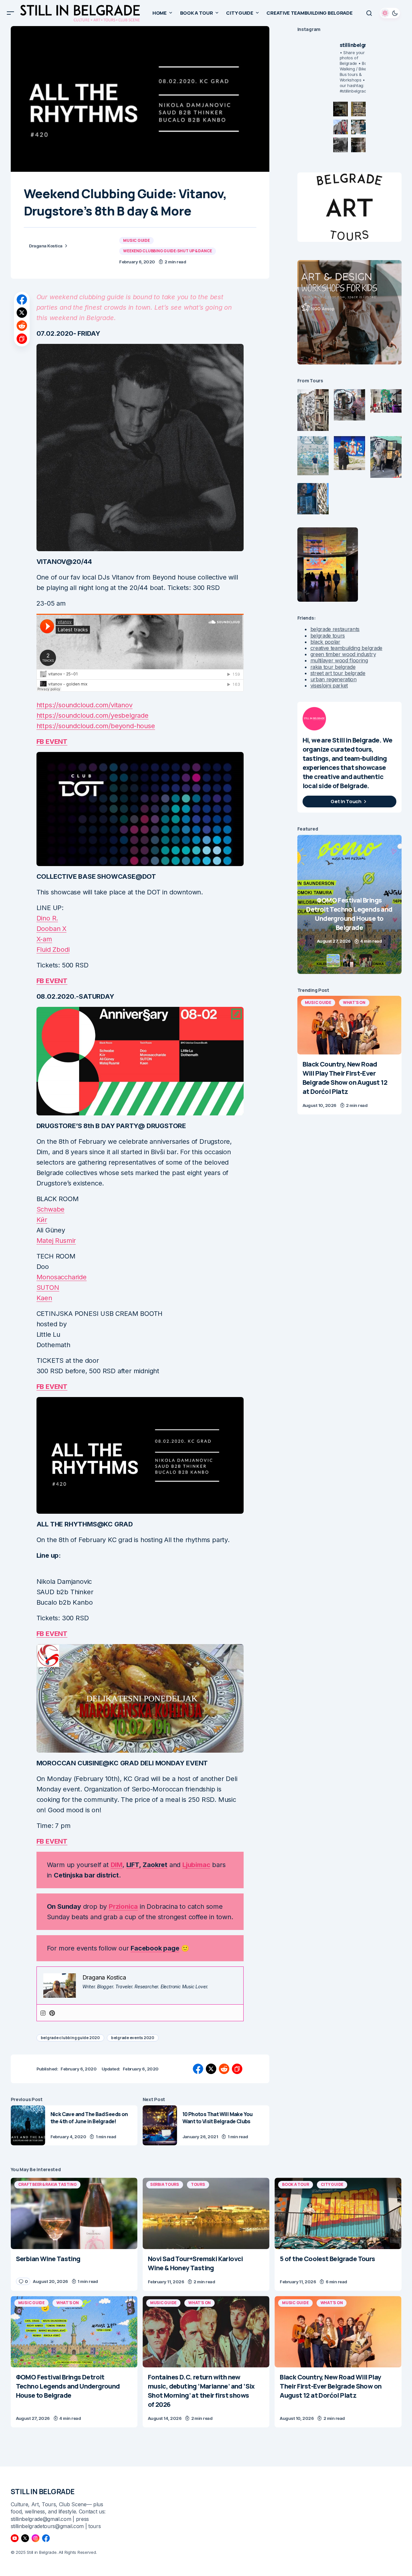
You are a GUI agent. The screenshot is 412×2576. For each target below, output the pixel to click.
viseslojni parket (329, 685)
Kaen (44, 1298)
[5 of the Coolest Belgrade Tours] (338, 2213)
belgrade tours (328, 636)
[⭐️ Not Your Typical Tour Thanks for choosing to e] (341, 127)
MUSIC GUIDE (136, 240)
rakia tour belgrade (333, 667)
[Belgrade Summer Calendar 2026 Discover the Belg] (358, 109)
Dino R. (47, 918)
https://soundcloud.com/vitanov (85, 705)
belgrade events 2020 (133, 2038)
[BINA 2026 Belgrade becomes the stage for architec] (358, 145)
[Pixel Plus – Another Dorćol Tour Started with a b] (341, 145)
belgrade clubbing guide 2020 (70, 2038)
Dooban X (51, 929)
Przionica (123, 1906)
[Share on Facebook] (22, 300)
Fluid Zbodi (53, 949)
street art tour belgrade (338, 673)
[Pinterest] (52, 2013)
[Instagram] (43, 2013)
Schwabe (51, 1209)
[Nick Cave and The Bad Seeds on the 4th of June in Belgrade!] (28, 2125)
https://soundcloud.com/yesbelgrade (92, 715)
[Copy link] (22, 339)
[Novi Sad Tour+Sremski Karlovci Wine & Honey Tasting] (206, 2213)
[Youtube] (15, 2538)
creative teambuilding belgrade (346, 648)
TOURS (198, 2184)
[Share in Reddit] (22, 326)
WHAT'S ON (354, 1002)
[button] (10, 13)
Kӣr (42, 1220)
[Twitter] (25, 2538)
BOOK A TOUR (295, 2184)
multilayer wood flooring (339, 660)
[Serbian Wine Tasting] (349, 904)
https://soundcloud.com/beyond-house (96, 726)
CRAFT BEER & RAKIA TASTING (48, 2184)
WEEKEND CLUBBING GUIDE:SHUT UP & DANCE (168, 251)
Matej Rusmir (56, 1241)
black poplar (325, 642)
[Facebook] (46, 2538)
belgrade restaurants (335, 629)
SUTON (48, 1288)
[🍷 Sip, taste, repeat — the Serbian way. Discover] (341, 109)
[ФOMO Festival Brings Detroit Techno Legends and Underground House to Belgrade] (74, 2332)
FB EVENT (52, 742)
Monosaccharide (62, 1277)
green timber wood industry (343, 654)
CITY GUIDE (332, 2184)
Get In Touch (346, 801)
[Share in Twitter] (22, 313)
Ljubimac (196, 1865)
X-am (44, 939)
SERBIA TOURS (165, 2184)
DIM (117, 1865)
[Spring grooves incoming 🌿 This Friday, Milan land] (358, 127)
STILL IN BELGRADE (43, 2492)
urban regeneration (334, 679)
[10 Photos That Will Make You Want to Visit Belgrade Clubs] (160, 2125)
